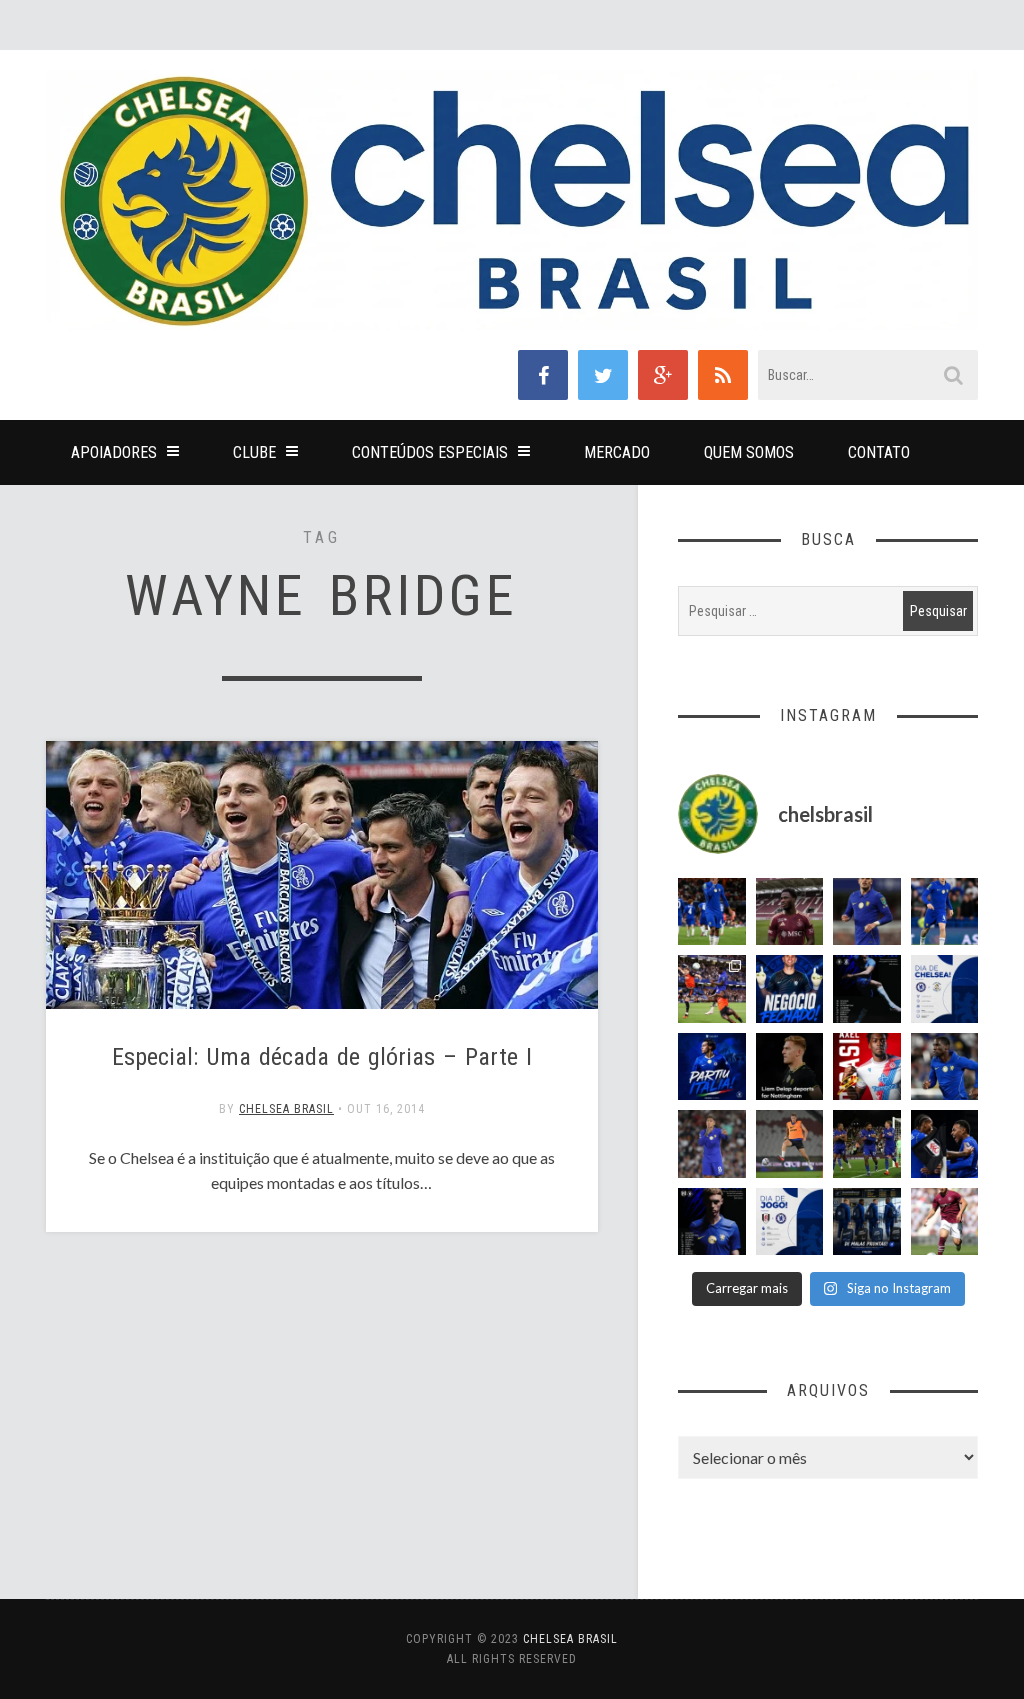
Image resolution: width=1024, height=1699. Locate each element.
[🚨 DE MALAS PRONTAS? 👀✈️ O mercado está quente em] (867, 1222)
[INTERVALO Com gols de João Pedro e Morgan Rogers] (945, 1144)
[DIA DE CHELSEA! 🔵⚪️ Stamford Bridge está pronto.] (945, 989)
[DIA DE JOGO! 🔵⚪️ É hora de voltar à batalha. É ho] (790, 1222)
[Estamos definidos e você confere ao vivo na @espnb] (867, 989)
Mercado (617, 452)
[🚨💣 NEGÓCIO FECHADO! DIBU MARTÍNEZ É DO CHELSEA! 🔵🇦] (790, 989)
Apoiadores (114, 452)
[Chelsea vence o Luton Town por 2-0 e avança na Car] (712, 989)
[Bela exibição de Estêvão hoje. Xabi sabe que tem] (712, 912)
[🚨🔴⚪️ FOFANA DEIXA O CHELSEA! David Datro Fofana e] (790, 912)
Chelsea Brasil (286, 1109)
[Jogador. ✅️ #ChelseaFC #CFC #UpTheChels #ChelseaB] (945, 912)
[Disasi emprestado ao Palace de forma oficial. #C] (867, 1067)
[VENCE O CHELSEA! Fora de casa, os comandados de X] (867, 1144)
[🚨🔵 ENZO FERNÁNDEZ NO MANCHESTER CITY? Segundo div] (712, 1144)
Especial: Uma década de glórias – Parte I (322, 1057)
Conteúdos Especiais (430, 452)
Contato (879, 452)
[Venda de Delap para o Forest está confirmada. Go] (790, 1067)
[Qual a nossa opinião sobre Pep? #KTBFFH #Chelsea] (867, 912)
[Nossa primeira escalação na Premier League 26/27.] (712, 1222)
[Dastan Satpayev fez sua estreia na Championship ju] (945, 1222)
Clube (254, 452)
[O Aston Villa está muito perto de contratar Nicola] (945, 1067)
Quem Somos (749, 452)
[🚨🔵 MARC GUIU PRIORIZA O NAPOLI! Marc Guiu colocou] (712, 1067)
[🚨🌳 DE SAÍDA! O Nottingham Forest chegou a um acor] (790, 1144)
